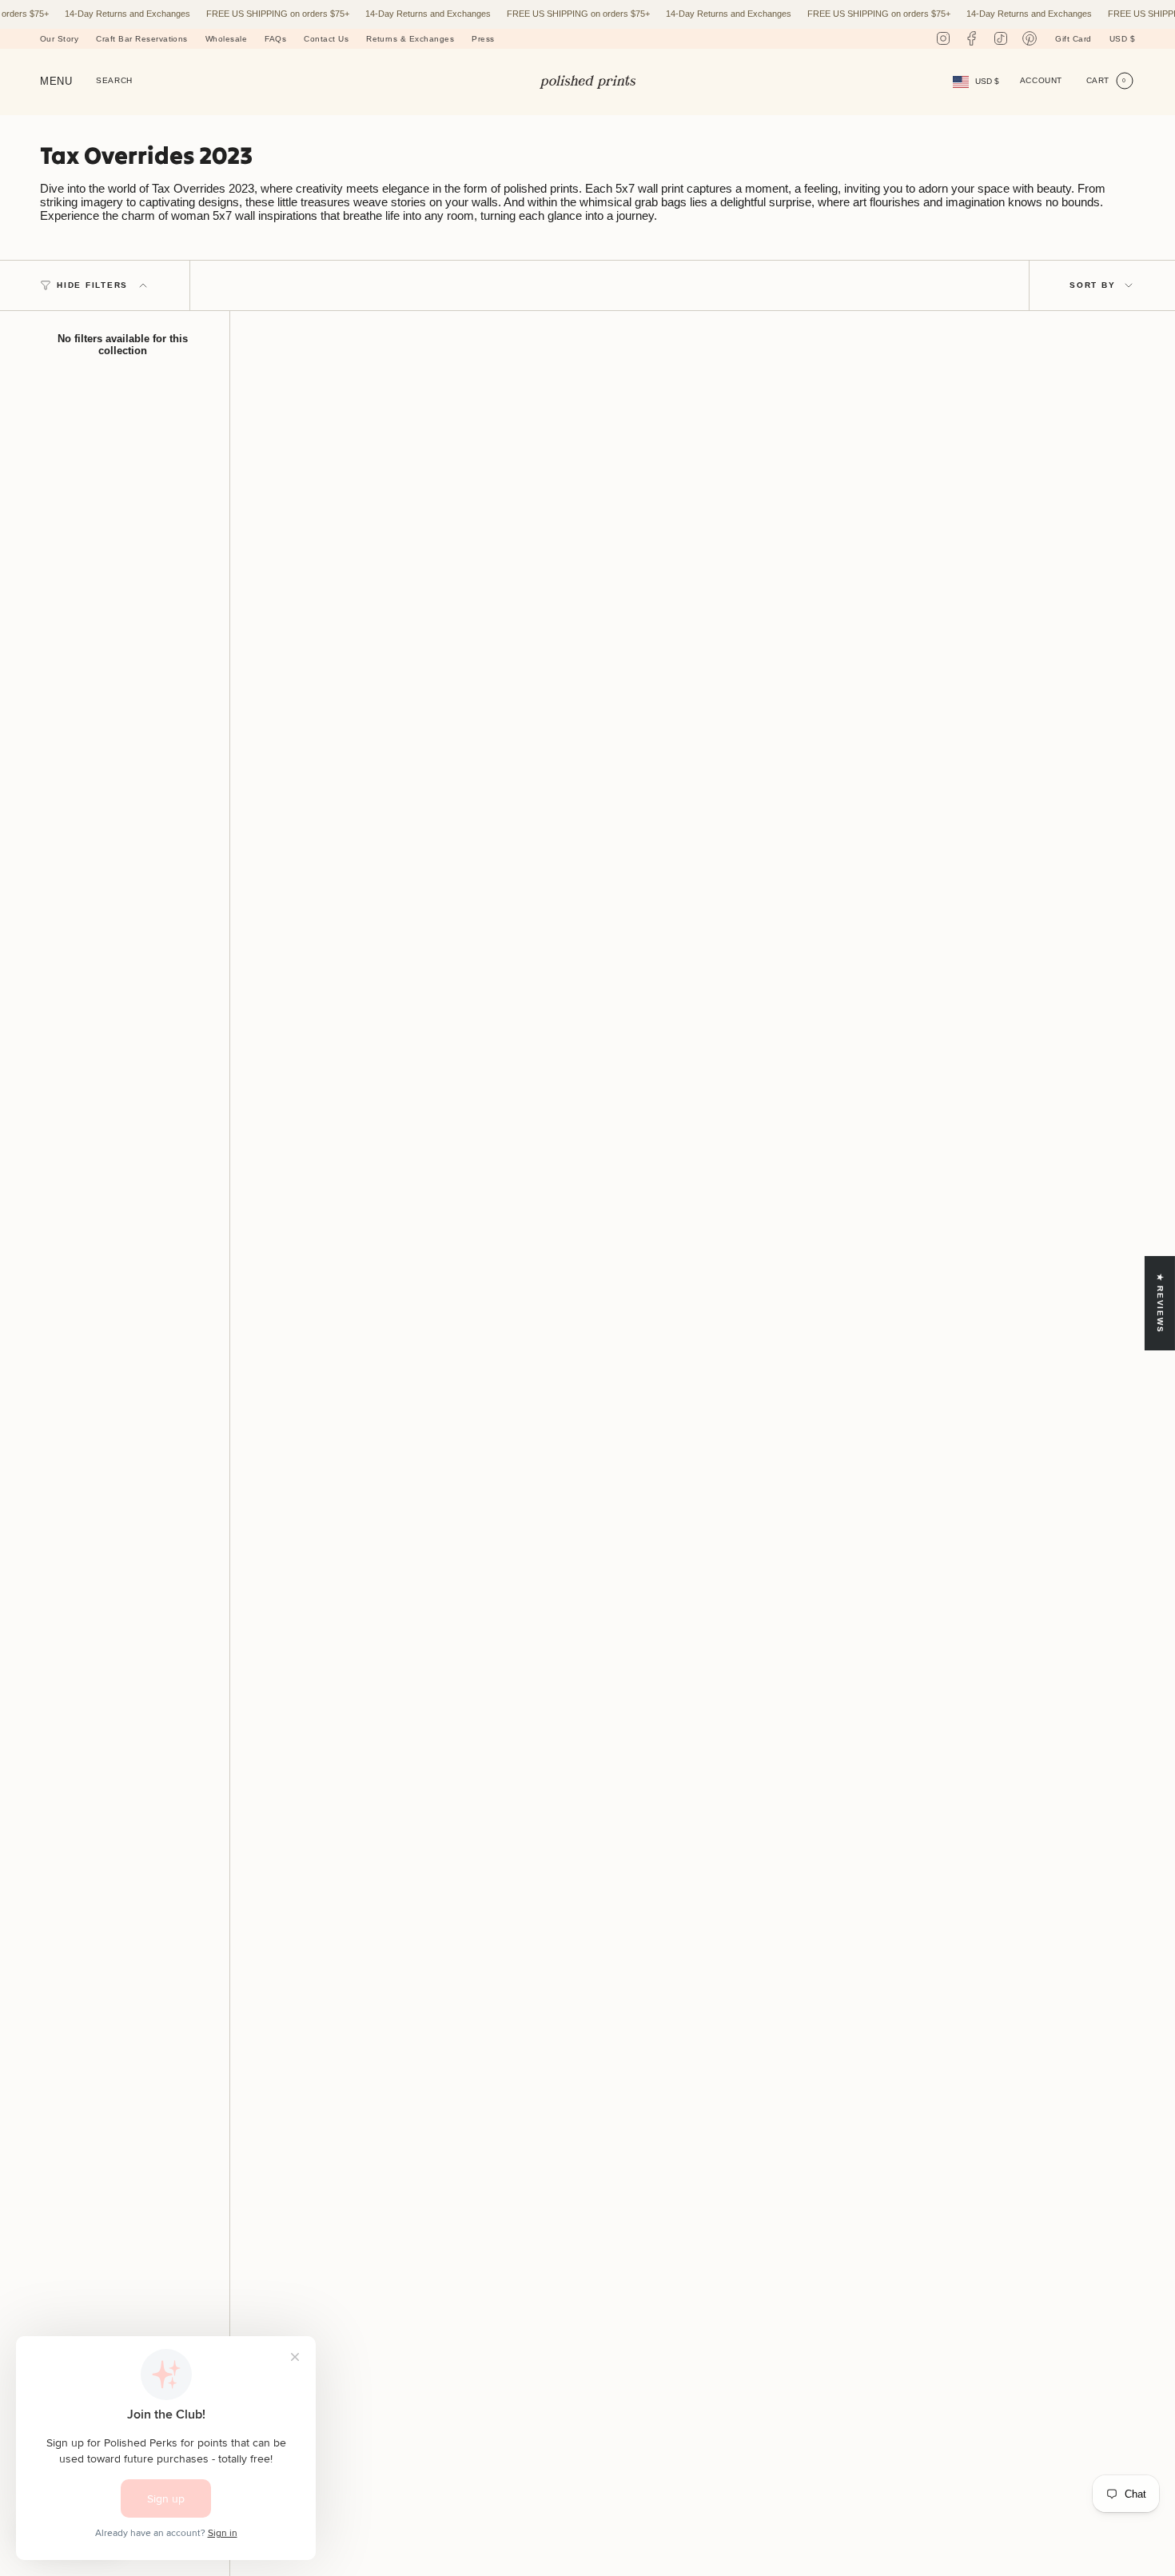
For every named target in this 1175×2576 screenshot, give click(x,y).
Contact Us (326, 39)
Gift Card (1073, 39)
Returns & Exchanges (410, 39)
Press (483, 39)
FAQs (275, 39)
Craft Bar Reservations (142, 39)
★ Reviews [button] (1160, 1304)
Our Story (59, 39)
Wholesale (226, 39)
